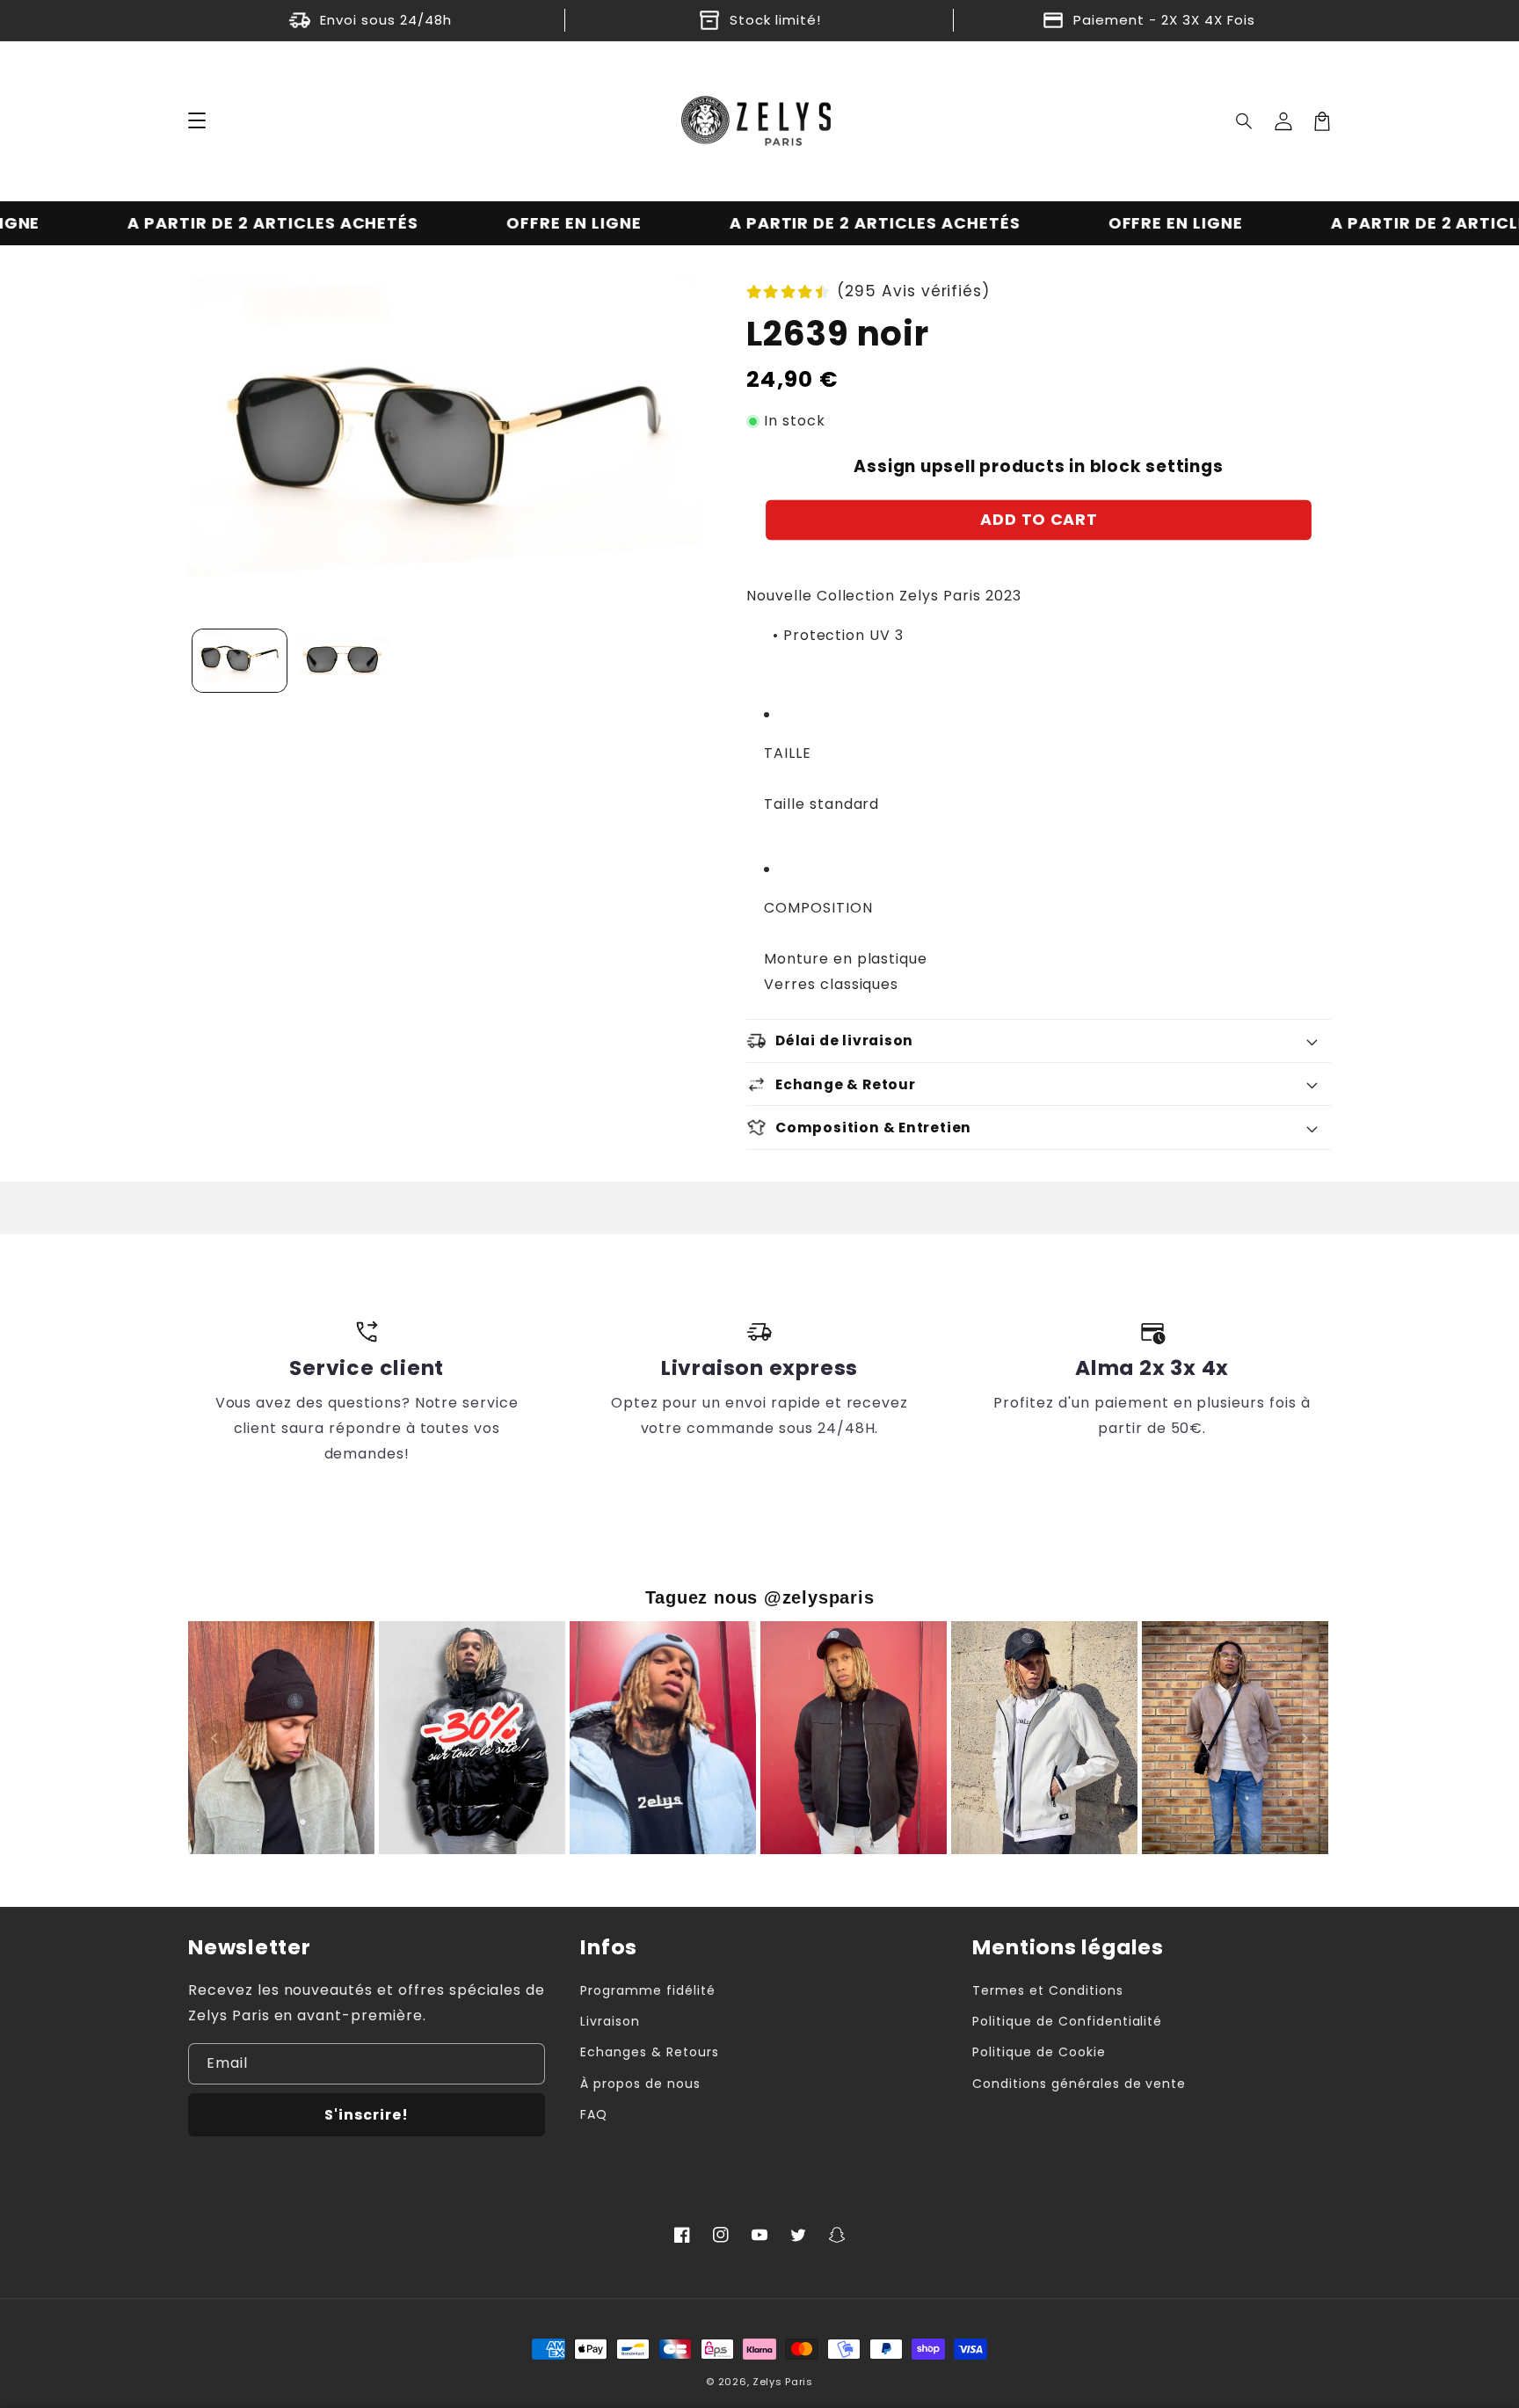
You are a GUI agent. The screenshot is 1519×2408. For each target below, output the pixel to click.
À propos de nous (640, 2084)
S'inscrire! (367, 2115)
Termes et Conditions (1047, 1990)
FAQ (594, 2114)
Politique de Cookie (1039, 2052)
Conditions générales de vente (1079, 2084)
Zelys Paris (783, 2382)
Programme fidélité (647, 1990)
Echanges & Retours (649, 2052)
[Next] (1305, 1738)
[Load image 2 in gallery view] (342, 661)
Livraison (610, 2021)
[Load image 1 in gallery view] (240, 661)
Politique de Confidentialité (1067, 2021)
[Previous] (214, 1738)
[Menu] (197, 121)
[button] (1245, 121)
